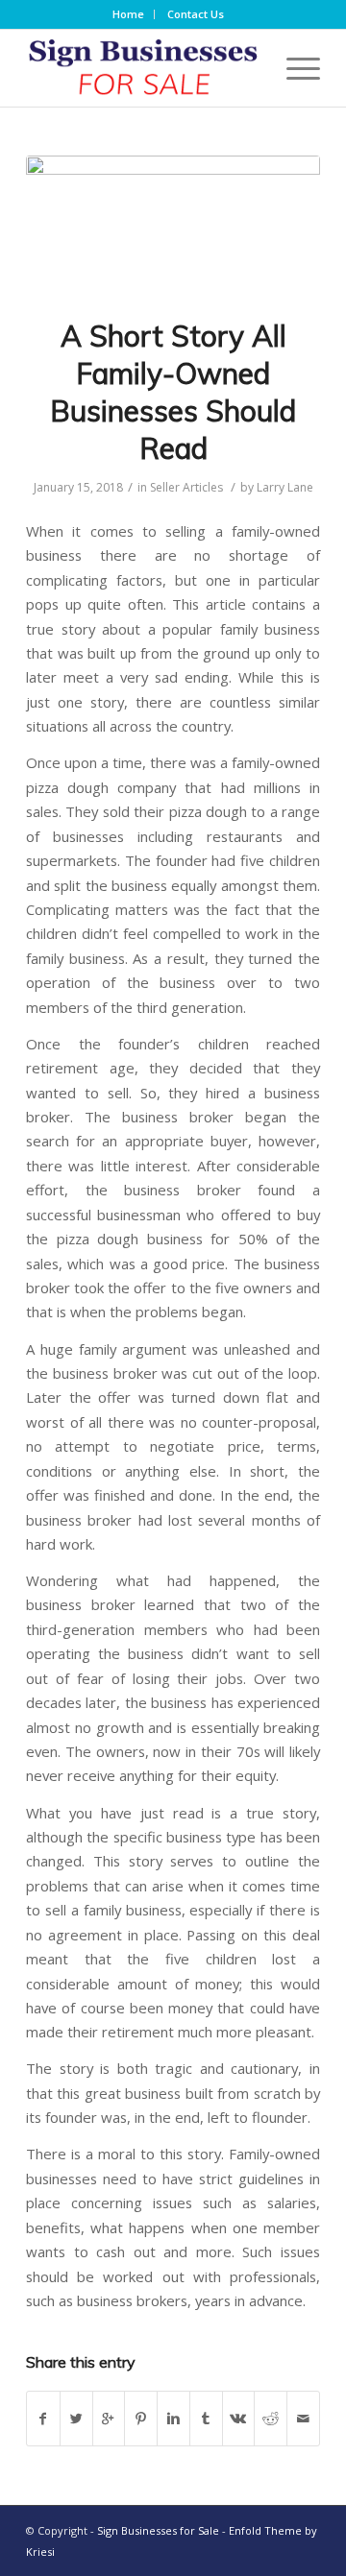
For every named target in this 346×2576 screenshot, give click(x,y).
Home (128, 14)
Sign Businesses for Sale (158, 2530)
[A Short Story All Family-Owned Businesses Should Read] (173, 225)
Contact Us (196, 14)
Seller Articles (186, 487)
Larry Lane (285, 487)
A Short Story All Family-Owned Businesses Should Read (173, 392)
